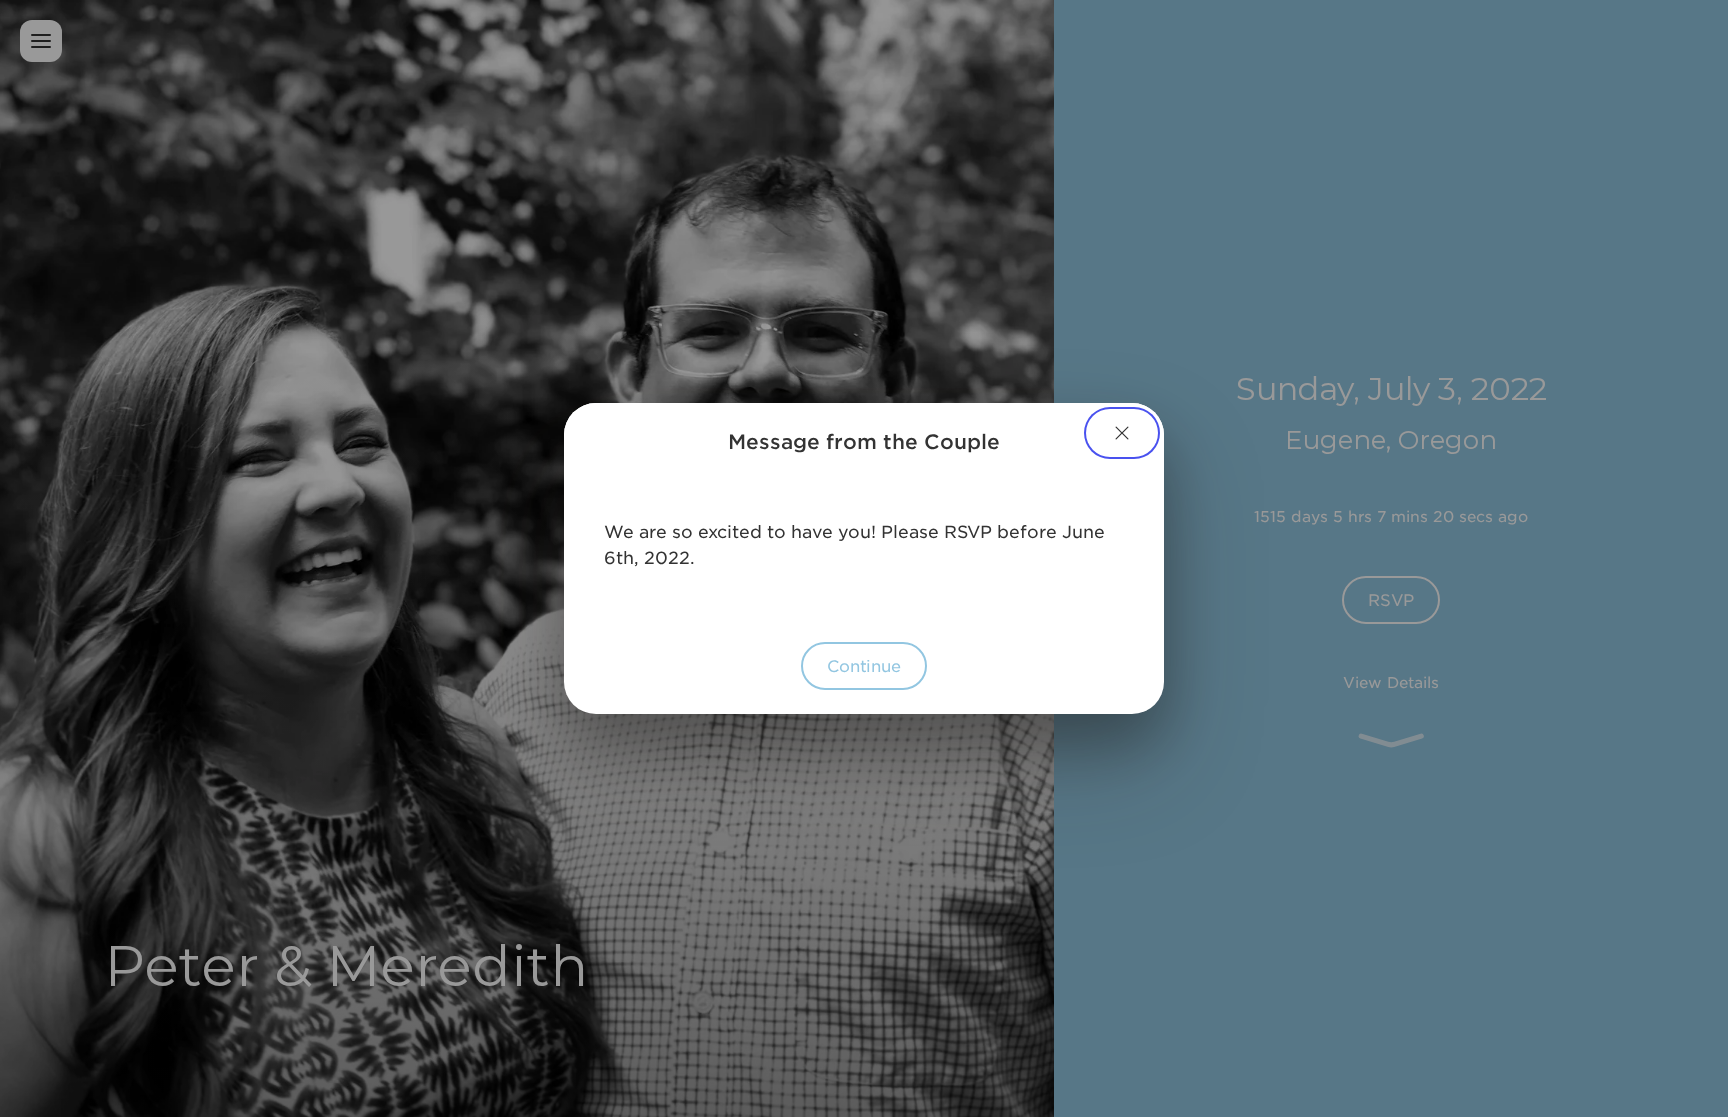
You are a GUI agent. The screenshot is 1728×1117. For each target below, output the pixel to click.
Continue (864, 665)
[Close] (1122, 433)
